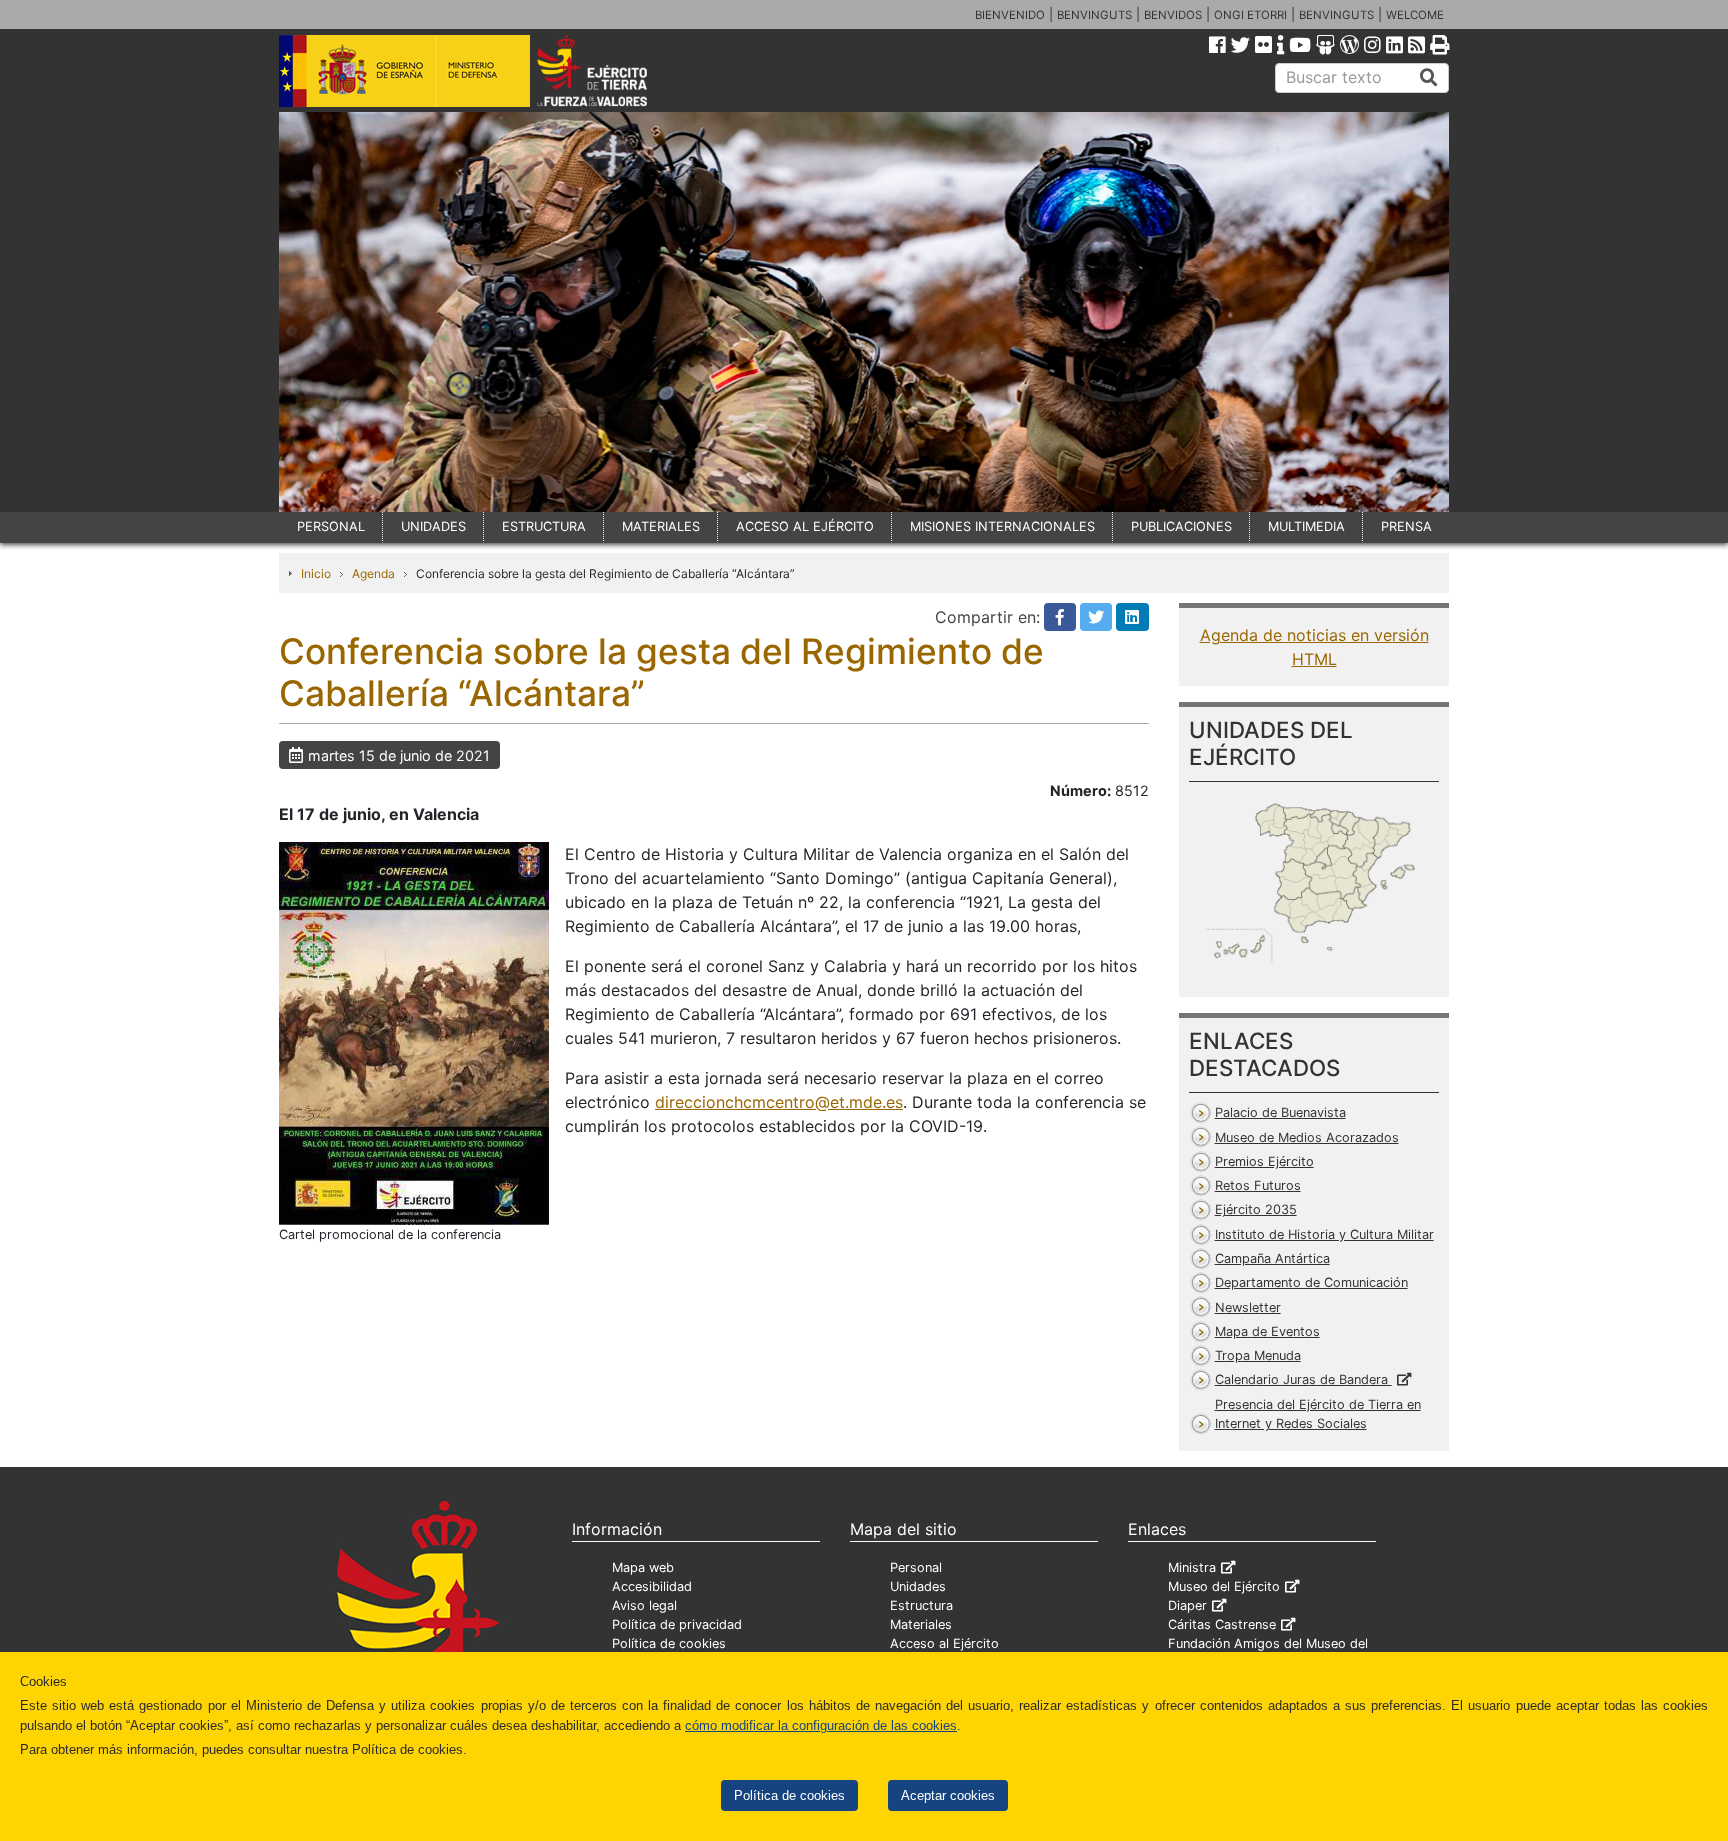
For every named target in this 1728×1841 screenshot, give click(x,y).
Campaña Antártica (1272, 1258)
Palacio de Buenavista (1280, 1112)
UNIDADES (433, 526)
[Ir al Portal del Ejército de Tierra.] (615, 69)
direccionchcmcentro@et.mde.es (779, 1102)
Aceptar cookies (948, 1795)
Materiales (921, 1624)
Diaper (1187, 1605)
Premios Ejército (1264, 1161)
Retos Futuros (1258, 1185)
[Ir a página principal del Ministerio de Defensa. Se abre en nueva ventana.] (404, 69)
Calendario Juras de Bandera (1303, 1379)
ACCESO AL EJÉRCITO (805, 526)
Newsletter (1248, 1307)
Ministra (1192, 1567)
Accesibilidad (652, 1586)
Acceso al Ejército (944, 1643)
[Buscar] (1429, 78)
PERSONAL (331, 526)
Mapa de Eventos (1267, 1331)
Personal (916, 1567)
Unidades (918, 1586)
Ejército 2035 (1256, 1209)
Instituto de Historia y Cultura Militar (1324, 1234)
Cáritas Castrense (1222, 1624)
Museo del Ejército (1224, 1586)
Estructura (921, 1605)
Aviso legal (644, 1605)
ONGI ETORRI (1250, 15)
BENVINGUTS (1094, 15)
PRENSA (1406, 526)
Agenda (373, 573)
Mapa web (643, 1567)
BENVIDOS (1173, 15)
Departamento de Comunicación (1311, 1282)
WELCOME (1415, 15)
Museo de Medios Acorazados (1307, 1137)
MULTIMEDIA (1306, 526)
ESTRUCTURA (544, 526)
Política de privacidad (677, 1624)
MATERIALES (661, 526)
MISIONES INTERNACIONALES (1002, 526)
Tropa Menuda (1258, 1355)
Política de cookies (789, 1795)
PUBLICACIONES (1181, 526)
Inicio (316, 573)
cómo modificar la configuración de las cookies (821, 1725)
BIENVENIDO (1010, 15)
